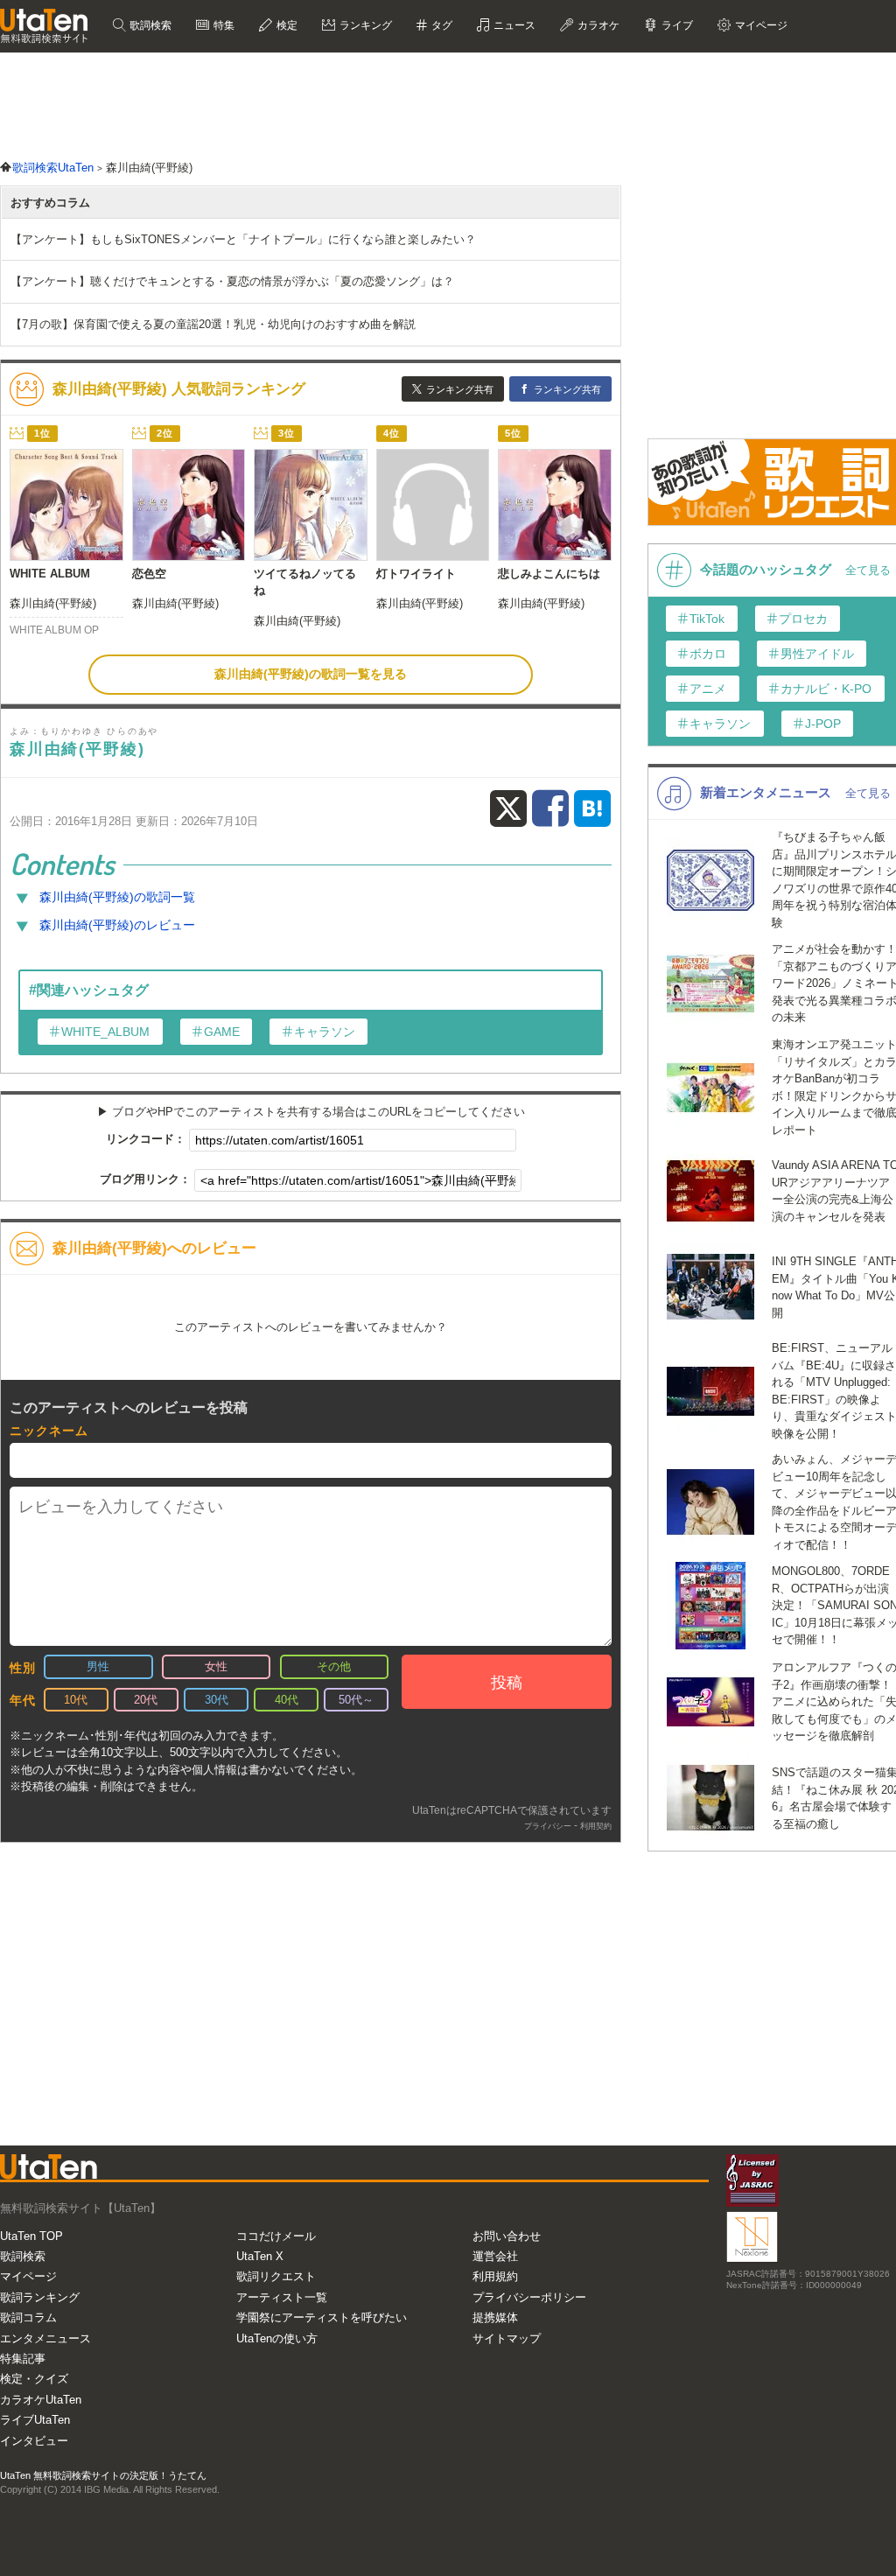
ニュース (513, 25)
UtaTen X (260, 2256)
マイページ (28, 2276)
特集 (223, 25)
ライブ (676, 25)
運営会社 (495, 2256)
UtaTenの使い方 (277, 2338)
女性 (216, 1666)
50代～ (356, 1700)
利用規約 (495, 2276)
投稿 (507, 1683)
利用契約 (596, 1826)
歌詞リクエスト (276, 2276)
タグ (441, 25)
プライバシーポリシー (529, 2297)
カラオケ (597, 25)
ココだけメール (276, 2236)
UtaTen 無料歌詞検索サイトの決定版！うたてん (103, 2475)
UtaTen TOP (31, 2236)
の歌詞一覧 (117, 897)
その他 (334, 1666)
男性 (98, 1666)
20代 (146, 1700)
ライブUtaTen (35, 2420)
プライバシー (548, 1826)
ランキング (364, 25)
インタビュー (34, 2441)
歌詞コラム (28, 2317)
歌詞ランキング (40, 2297)
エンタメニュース (45, 2338)
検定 (286, 25)
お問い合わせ (507, 2236)
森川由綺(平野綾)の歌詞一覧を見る (311, 674)
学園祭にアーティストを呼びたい (322, 2317)
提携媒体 (495, 2317)
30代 (217, 1700)
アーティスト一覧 (282, 2297)
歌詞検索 (149, 25)
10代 (76, 1700)
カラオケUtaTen (41, 2400)
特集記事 (23, 2359)
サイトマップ (507, 2338)
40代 (287, 1700)
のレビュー (117, 925)
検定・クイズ (34, 2379)
